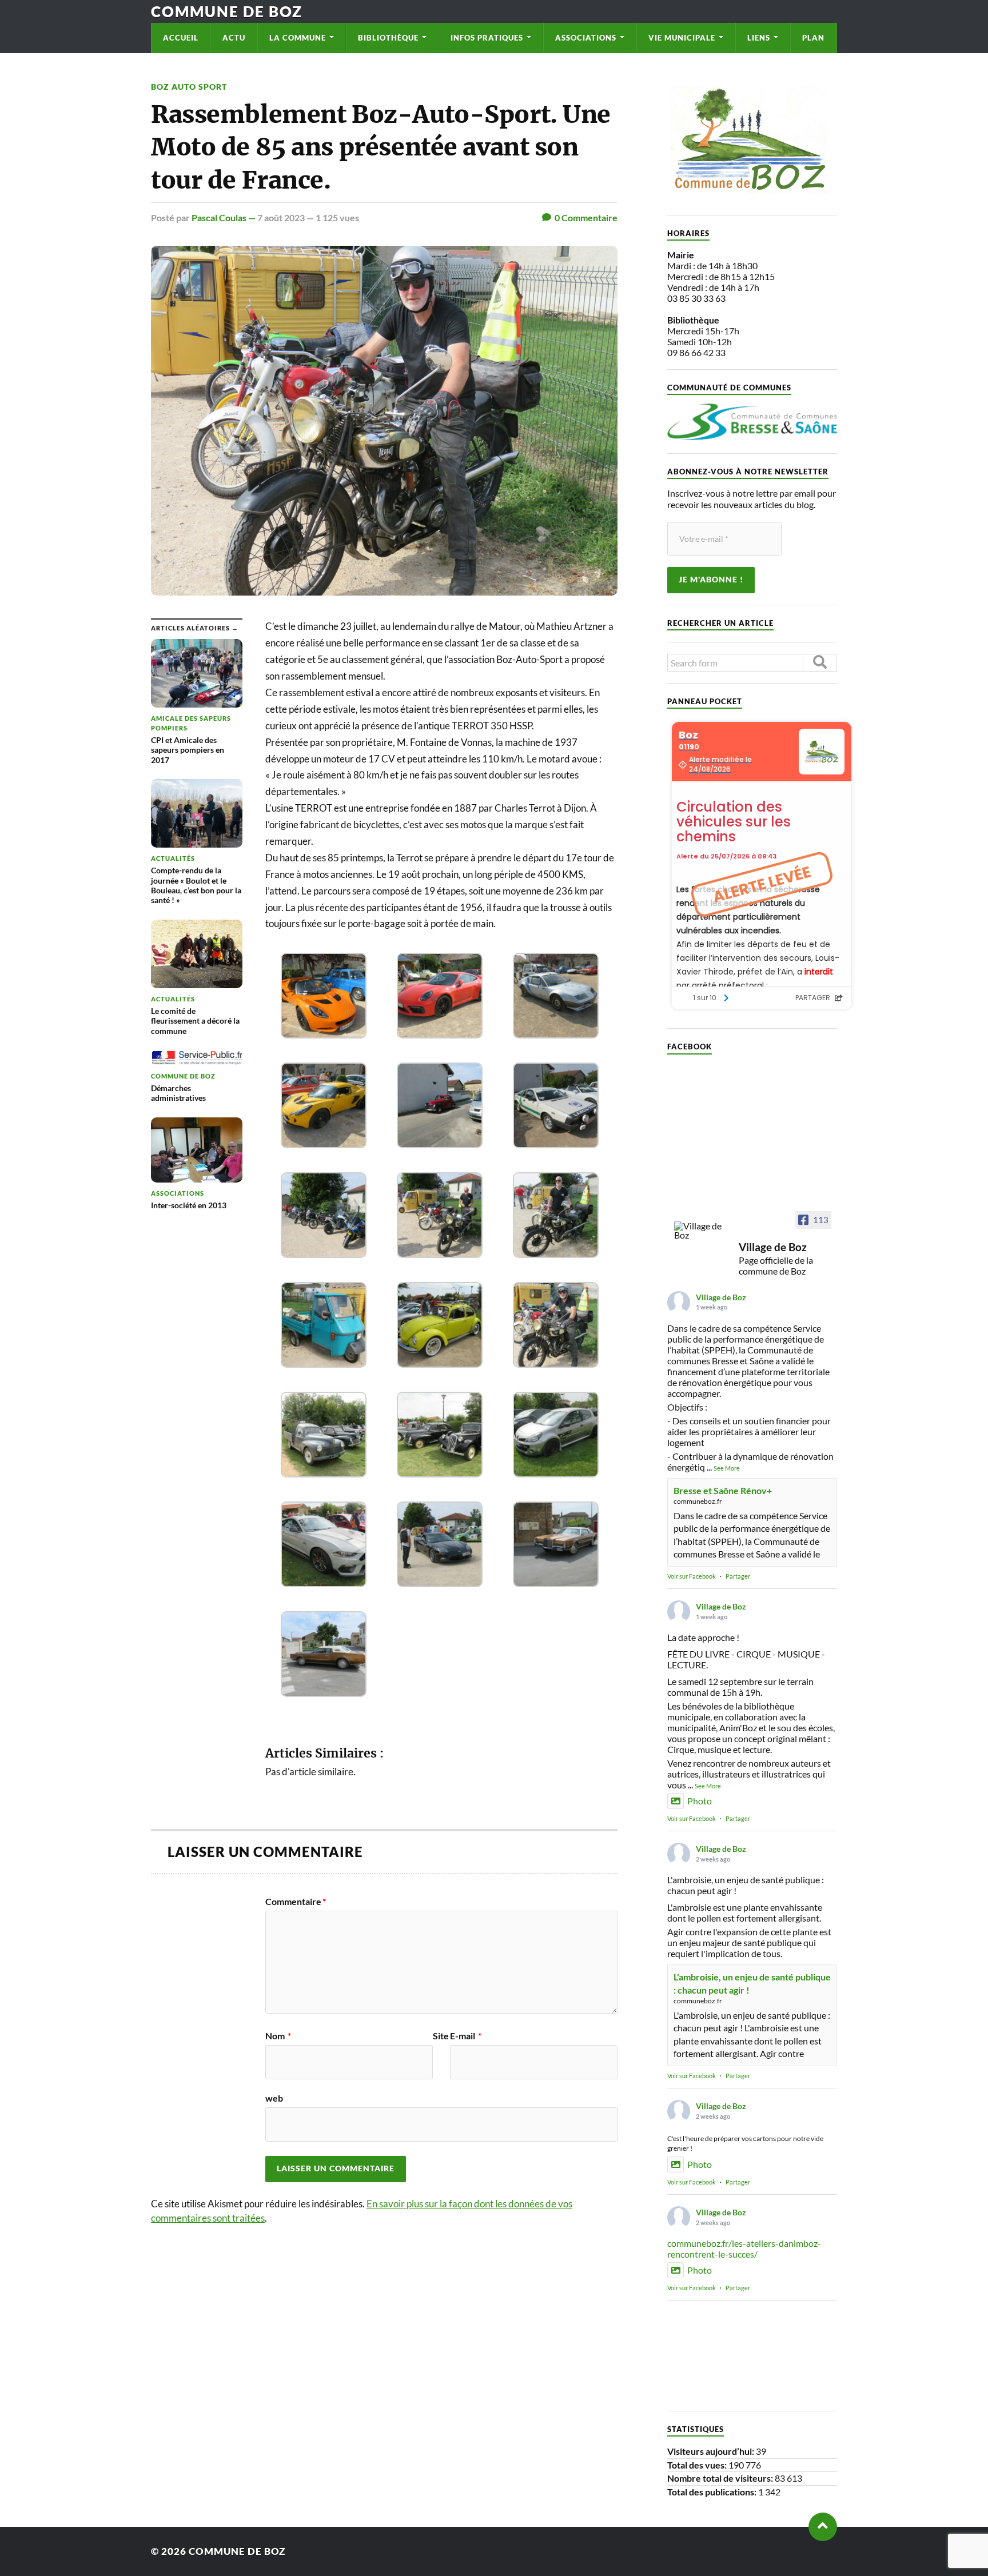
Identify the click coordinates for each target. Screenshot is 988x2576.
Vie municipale (682, 38)
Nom (278, 2036)
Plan (813, 38)
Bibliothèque (388, 38)
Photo (700, 1801)
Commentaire (296, 1902)
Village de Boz (721, 1297)
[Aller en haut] (823, 2527)
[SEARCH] (820, 663)
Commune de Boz (227, 11)
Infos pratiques (487, 38)
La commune (298, 38)
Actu (234, 38)
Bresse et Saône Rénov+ (723, 1490)
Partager (738, 1576)
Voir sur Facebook (692, 1576)
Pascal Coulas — (224, 217)
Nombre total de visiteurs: (721, 2478)
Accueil (181, 38)
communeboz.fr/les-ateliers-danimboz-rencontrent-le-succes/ (744, 2248)
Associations (586, 38)
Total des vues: (698, 2465)
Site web (357, 2067)
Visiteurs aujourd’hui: (712, 2451)
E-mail (466, 2036)
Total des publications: (713, 2492)
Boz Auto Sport (189, 87)
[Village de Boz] (702, 1231)
